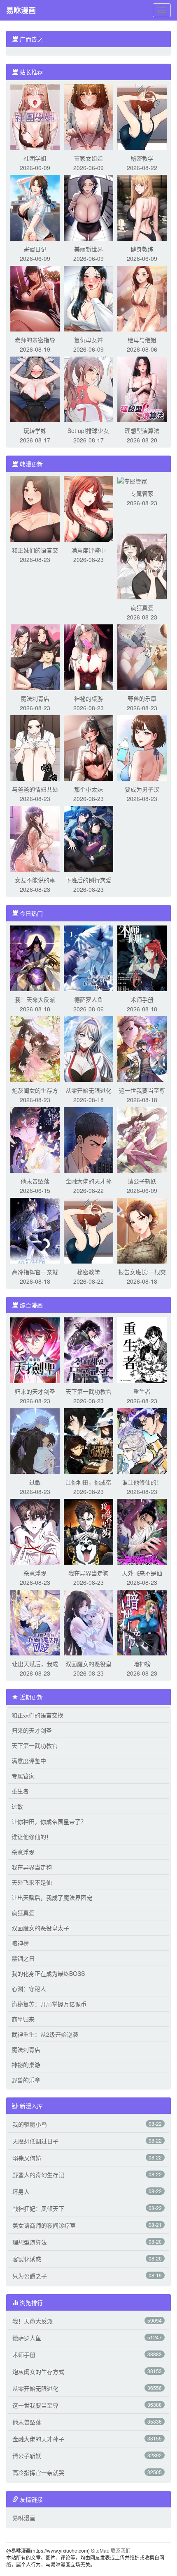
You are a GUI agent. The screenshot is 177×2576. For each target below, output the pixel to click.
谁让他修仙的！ (142, 1482)
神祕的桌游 (88, 698)
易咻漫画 (21, 10)
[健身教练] (142, 207)
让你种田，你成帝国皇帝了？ (49, 1821)
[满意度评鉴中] (88, 508)
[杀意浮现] (35, 1531)
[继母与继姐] (142, 298)
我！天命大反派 (35, 999)
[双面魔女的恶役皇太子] (88, 1622)
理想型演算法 (142, 430)
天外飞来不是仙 (142, 1573)
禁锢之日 (23, 1958)
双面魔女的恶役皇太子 (40, 1928)
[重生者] (142, 1349)
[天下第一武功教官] (88, 1349)
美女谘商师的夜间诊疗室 (44, 2225)
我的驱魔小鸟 (30, 2124)
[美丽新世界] (88, 207)
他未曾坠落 (35, 1181)
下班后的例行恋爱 (88, 880)
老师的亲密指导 (35, 340)
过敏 (35, 1482)
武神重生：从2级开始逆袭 (45, 2034)
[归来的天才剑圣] (35, 1349)
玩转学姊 (35, 430)
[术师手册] (142, 958)
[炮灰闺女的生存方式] (35, 1048)
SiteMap (100, 2550)
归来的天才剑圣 (35, 1391)
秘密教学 (142, 158)
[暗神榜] (142, 1622)
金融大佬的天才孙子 (38, 2439)
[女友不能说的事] (35, 838)
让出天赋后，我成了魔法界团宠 (52, 1897)
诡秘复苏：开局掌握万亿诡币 (49, 2004)
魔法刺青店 (35, 698)
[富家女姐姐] (88, 116)
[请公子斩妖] (142, 1139)
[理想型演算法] (142, 389)
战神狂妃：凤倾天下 (38, 2208)
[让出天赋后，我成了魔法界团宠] (35, 1622)
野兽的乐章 (142, 698)
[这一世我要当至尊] (142, 1048)
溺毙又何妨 (27, 2158)
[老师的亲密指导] (35, 298)
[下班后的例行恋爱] (88, 838)
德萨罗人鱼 (88, 999)
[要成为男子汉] (142, 747)
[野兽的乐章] (142, 656)
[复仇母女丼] (88, 298)
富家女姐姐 (88, 158)
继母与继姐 (142, 340)
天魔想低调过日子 (35, 2141)
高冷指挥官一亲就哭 (38, 2472)
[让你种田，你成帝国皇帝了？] (88, 1440)
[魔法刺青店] (35, 656)
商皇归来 (23, 2019)
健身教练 (142, 249)
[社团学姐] (35, 116)
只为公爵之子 (30, 2276)
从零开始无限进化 (88, 1090)
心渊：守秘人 (29, 1989)
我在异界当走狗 (88, 1573)
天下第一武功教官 (88, 1391)
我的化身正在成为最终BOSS (48, 1973)
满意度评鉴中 (88, 550)
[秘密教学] (142, 116)
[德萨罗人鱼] (88, 958)
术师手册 (142, 999)
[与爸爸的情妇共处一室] (35, 747)
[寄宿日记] (35, 207)
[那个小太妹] (88, 747)
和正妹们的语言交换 (37, 1715)
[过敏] (35, 1440)
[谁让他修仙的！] (142, 1440)
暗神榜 (142, 1664)
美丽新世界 (88, 249)
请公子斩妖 (142, 1181)
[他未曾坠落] (35, 1139)
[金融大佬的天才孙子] (88, 1139)
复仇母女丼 (88, 340)
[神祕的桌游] (88, 656)
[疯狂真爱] (142, 566)
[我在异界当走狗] (88, 1531)
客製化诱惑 (27, 2259)
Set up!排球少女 (88, 430)
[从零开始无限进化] (88, 1048)
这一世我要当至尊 (142, 1090)
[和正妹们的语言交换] (35, 508)
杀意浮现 (35, 1573)
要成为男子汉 (142, 789)
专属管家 (142, 493)
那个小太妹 (88, 789)
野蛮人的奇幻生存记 (38, 2175)
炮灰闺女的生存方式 (38, 2371)
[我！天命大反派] (35, 958)
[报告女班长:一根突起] (142, 1230)
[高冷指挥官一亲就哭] (35, 1230)
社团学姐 (35, 158)
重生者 (142, 1391)
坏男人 (21, 2192)
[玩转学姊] (35, 389)
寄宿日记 (35, 249)
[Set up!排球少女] (88, 389)
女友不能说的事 (35, 880)
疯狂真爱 (142, 608)
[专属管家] (132, 480)
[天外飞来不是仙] (142, 1531)
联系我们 (121, 2550)
